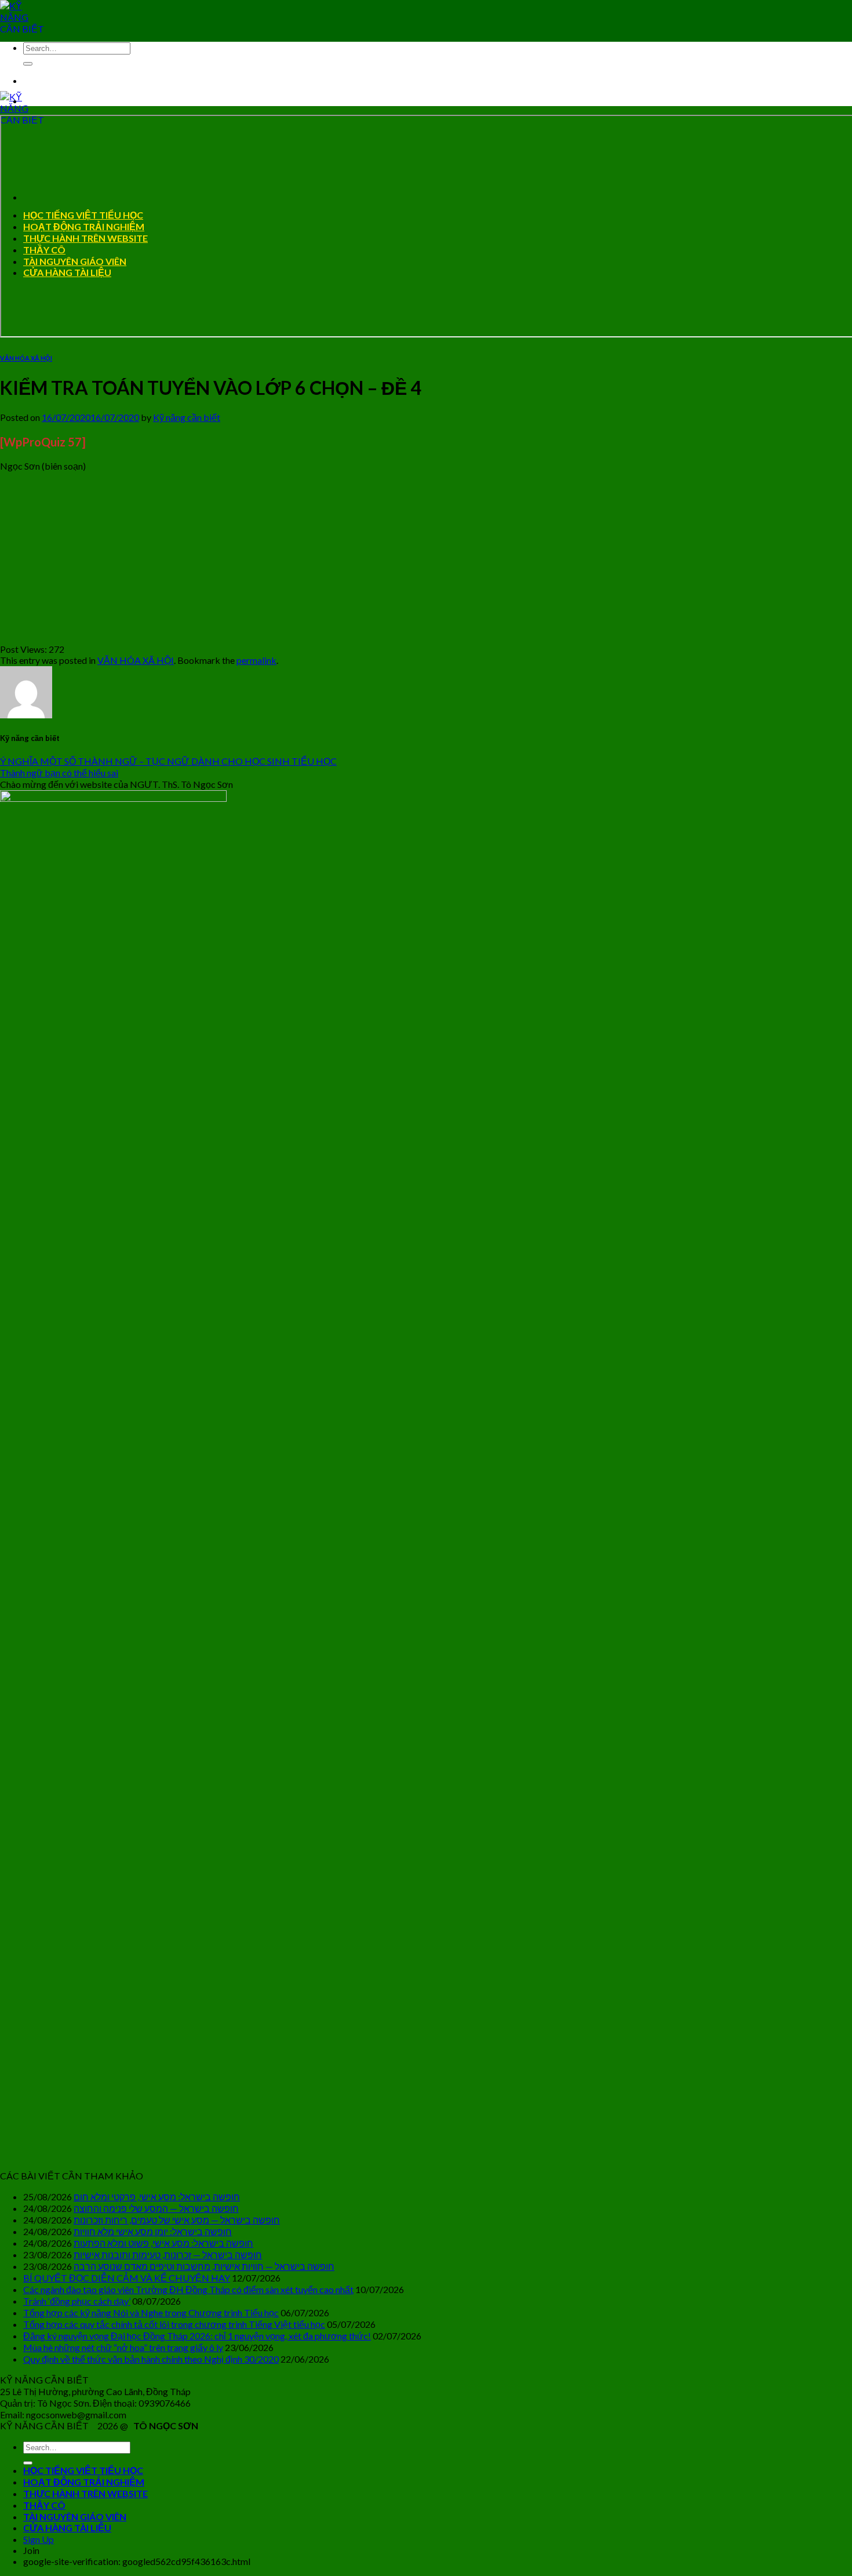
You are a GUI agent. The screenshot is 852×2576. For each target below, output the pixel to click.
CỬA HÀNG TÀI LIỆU (67, 2528)
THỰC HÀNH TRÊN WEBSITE (85, 2493)
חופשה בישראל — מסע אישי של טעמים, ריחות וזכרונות (177, 2220)
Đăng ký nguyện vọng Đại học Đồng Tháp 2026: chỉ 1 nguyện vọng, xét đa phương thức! (197, 2336)
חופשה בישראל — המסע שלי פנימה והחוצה (156, 2208)
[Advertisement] (348, 562)
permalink (256, 660)
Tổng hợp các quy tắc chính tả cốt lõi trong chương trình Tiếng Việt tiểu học (174, 2324)
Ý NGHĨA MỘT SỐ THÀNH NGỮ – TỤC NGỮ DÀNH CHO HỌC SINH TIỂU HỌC (168, 761)
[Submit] (28, 64)
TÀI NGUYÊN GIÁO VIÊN (75, 2517)
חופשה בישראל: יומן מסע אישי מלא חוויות (153, 2231)
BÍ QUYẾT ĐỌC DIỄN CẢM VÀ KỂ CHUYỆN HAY (127, 2278)
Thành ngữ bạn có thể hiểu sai (59, 773)
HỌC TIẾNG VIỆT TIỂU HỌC (83, 2470)
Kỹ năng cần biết (187, 417)
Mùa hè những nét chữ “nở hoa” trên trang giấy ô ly (123, 2347)
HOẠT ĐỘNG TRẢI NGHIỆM (84, 2482)
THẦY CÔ (44, 2505)
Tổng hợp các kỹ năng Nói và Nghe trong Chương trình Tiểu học (151, 2312)
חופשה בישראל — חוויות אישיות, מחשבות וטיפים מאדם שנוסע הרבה (204, 2266)
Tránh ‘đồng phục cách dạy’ (77, 2301)
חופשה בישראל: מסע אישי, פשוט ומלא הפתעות (163, 2243)
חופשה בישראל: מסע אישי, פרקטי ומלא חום (157, 2197)
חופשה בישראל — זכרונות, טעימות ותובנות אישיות (168, 2255)
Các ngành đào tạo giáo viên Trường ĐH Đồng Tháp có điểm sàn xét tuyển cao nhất (188, 2289)
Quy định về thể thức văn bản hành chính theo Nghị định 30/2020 (151, 2359)
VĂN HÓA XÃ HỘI (26, 358)
